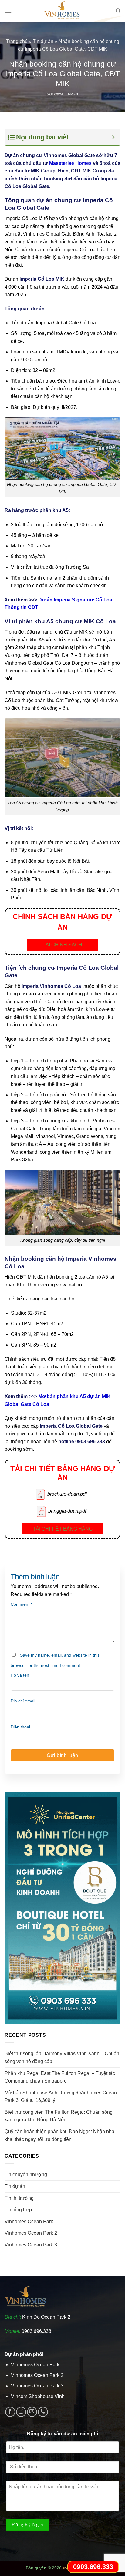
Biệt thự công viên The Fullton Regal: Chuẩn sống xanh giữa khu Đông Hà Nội (59, 2116)
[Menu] (8, 11)
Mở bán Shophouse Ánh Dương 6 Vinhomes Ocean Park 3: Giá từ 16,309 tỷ (61, 2097)
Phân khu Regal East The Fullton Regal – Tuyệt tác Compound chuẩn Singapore (60, 2077)
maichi (74, 94)
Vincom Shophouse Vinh (38, 2396)
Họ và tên (20, 1675)
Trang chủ (17, 41)
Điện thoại (20, 1727)
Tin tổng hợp (18, 2210)
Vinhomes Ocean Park (35, 2365)
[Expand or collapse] (113, 137)
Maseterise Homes (70, 163)
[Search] (118, 11)
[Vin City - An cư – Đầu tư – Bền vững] (62, 11)
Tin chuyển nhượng (26, 2175)
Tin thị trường (19, 2198)
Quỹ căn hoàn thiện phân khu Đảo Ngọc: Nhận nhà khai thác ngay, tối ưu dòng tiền (59, 2135)
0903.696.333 (36, 2331)
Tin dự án (43, 41)
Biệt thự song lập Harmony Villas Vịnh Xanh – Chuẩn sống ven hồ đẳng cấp (62, 2057)
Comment (21, 1604)
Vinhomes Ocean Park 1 (31, 2221)
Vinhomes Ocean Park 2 (31, 2233)
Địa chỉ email (23, 1701)
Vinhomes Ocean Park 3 (31, 2245)
